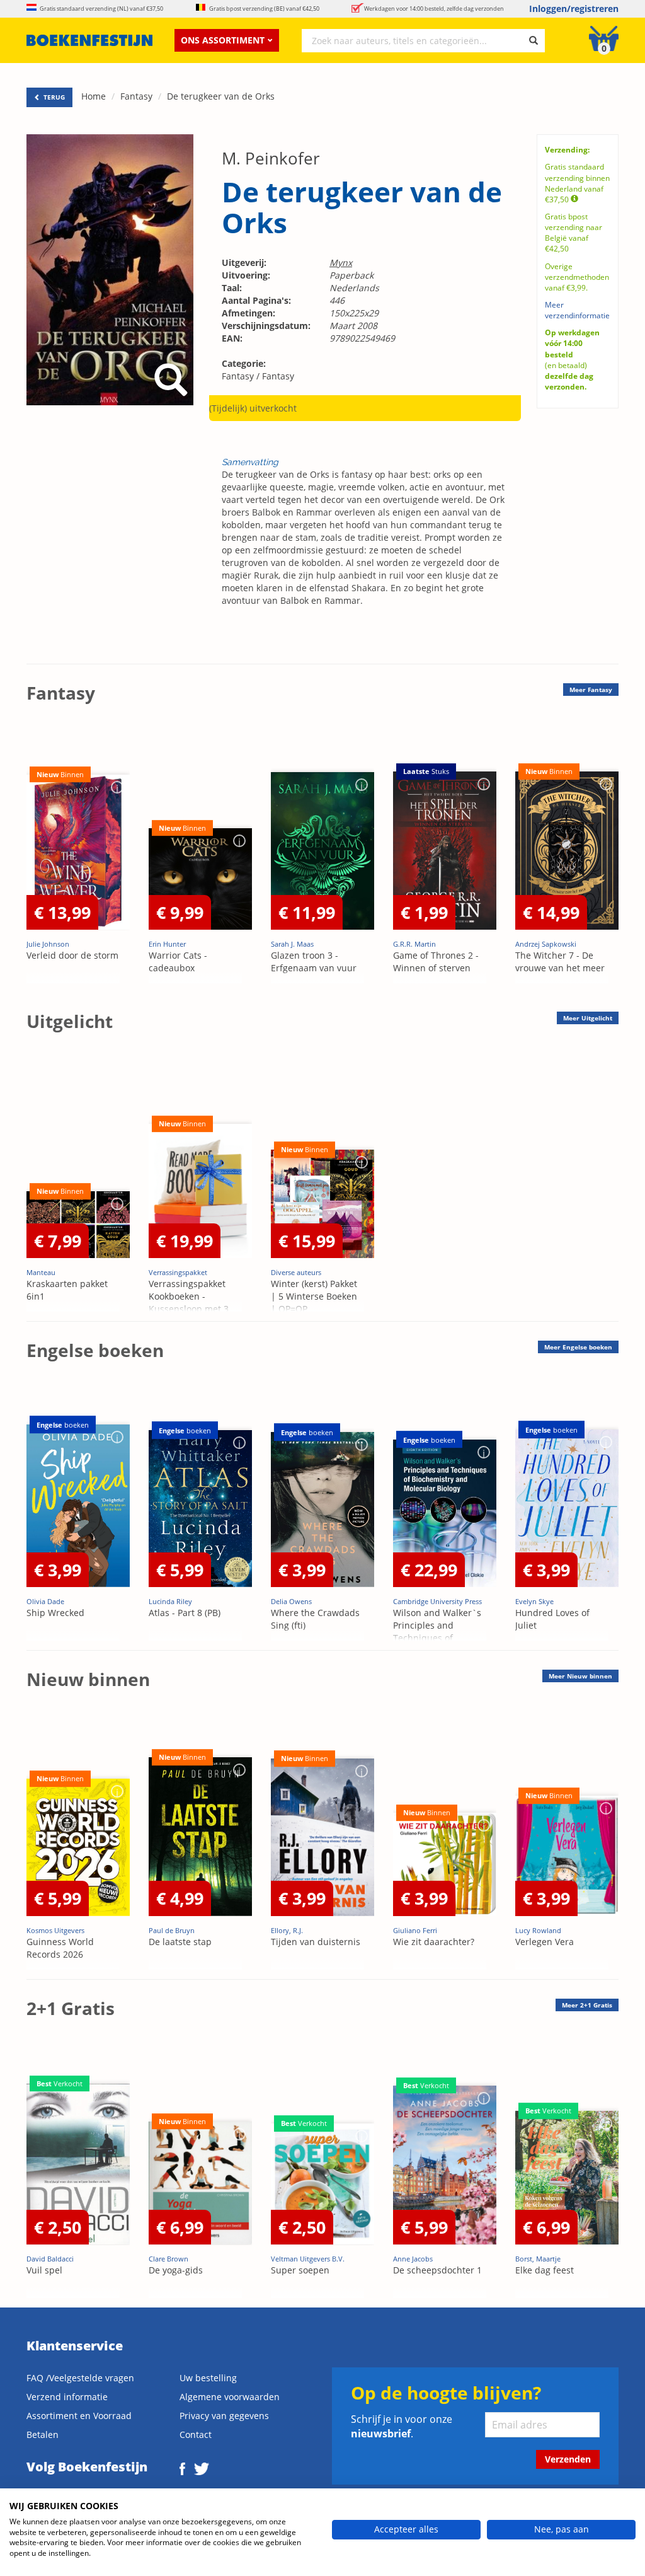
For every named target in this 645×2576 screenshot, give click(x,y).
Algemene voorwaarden (230, 2397)
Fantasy (136, 96)
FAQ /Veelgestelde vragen (80, 2378)
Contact (196, 2434)
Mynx (341, 263)
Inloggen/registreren (574, 9)
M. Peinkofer (271, 158)
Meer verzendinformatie (577, 310)
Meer (591, 690)
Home (94, 96)
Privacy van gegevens (224, 2416)
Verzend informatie (67, 2397)
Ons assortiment (223, 40)
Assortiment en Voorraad (79, 2416)
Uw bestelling (208, 2378)
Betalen (43, 2434)
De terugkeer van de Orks (221, 96)
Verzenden (568, 2459)
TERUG (53, 97)
